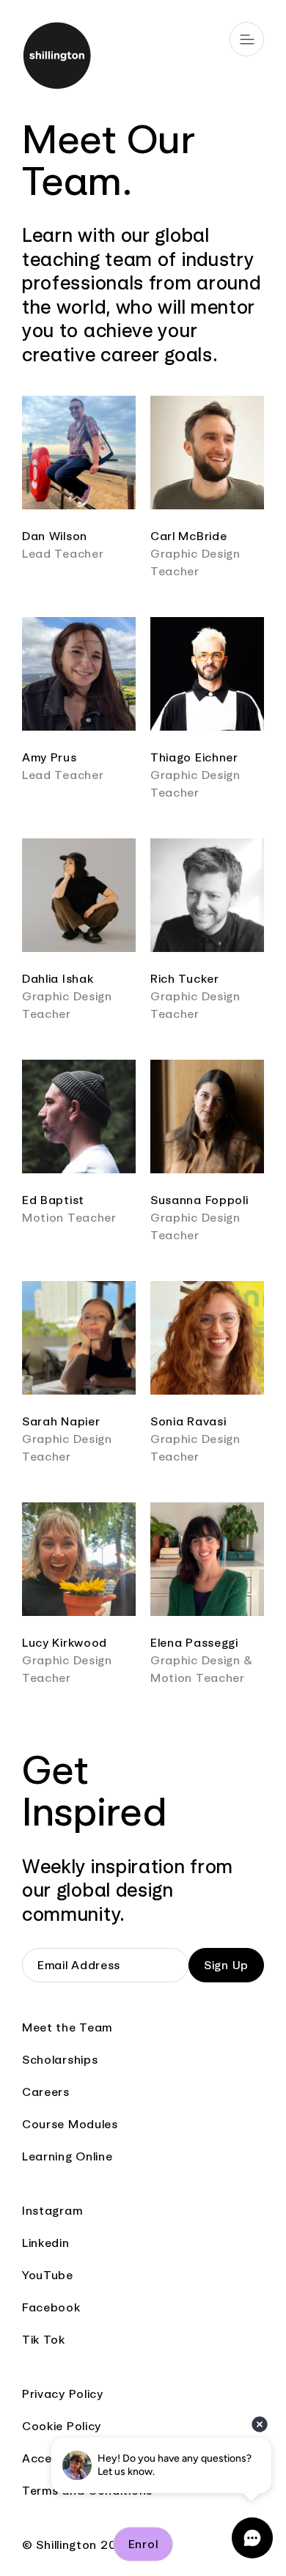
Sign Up (226, 1965)
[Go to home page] (143, 58)
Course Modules (70, 2124)
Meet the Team (67, 2027)
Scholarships (60, 2060)
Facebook (51, 2307)
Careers (46, 2092)
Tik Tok (44, 2340)
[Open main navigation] (247, 39)
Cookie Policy (62, 2426)
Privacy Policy (63, 2394)
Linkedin (46, 2243)
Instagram (52, 2211)
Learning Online (67, 2156)
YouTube (48, 2275)
